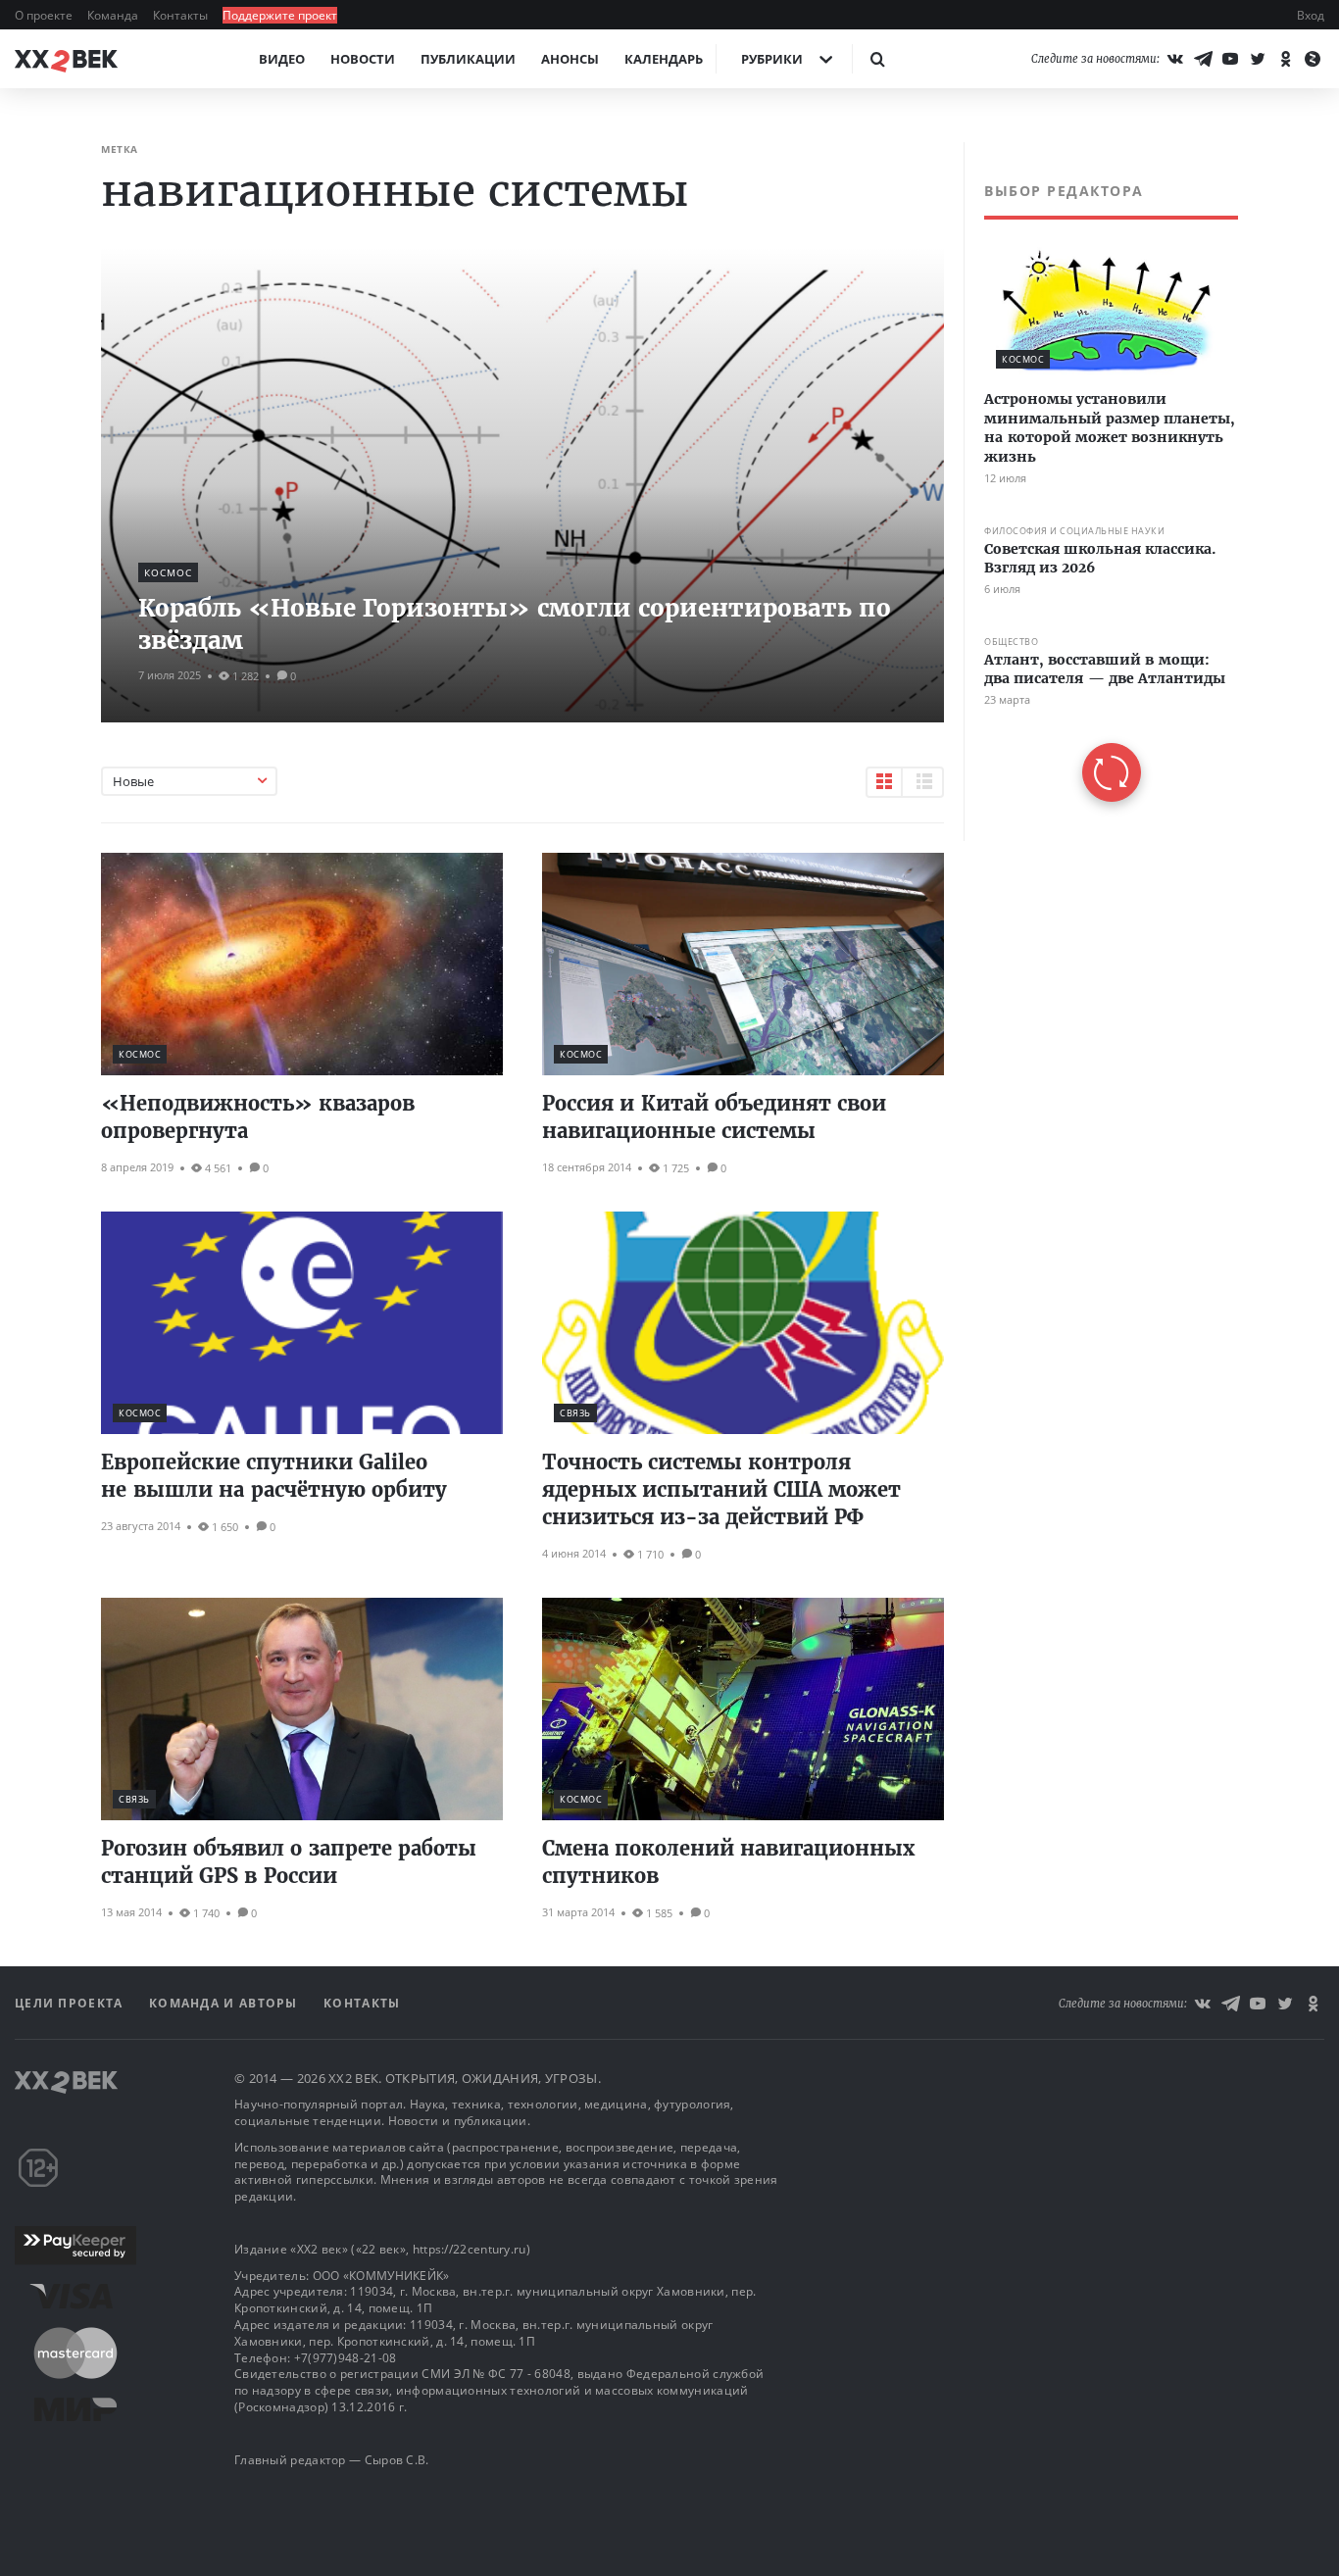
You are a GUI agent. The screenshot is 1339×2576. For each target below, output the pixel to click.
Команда (114, 15)
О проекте (45, 15)
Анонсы (570, 59)
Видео (282, 59)
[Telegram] (1203, 59)
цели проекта (71, 2003)
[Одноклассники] (1285, 59)
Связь (575, 1413)
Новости (363, 59)
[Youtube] (1230, 59)
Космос (168, 572)
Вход (1311, 15)
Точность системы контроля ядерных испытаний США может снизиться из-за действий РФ (721, 1489)
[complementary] (1101, 492)
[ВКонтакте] (1175, 59)
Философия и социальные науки (1074, 531)
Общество (1011, 642)
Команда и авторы (225, 2003)
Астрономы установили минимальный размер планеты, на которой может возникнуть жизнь (1110, 428)
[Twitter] (1258, 59)
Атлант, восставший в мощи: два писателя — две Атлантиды (1105, 669)
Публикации (468, 59)
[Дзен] (1313, 59)
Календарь (664, 59)
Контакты (182, 15)
